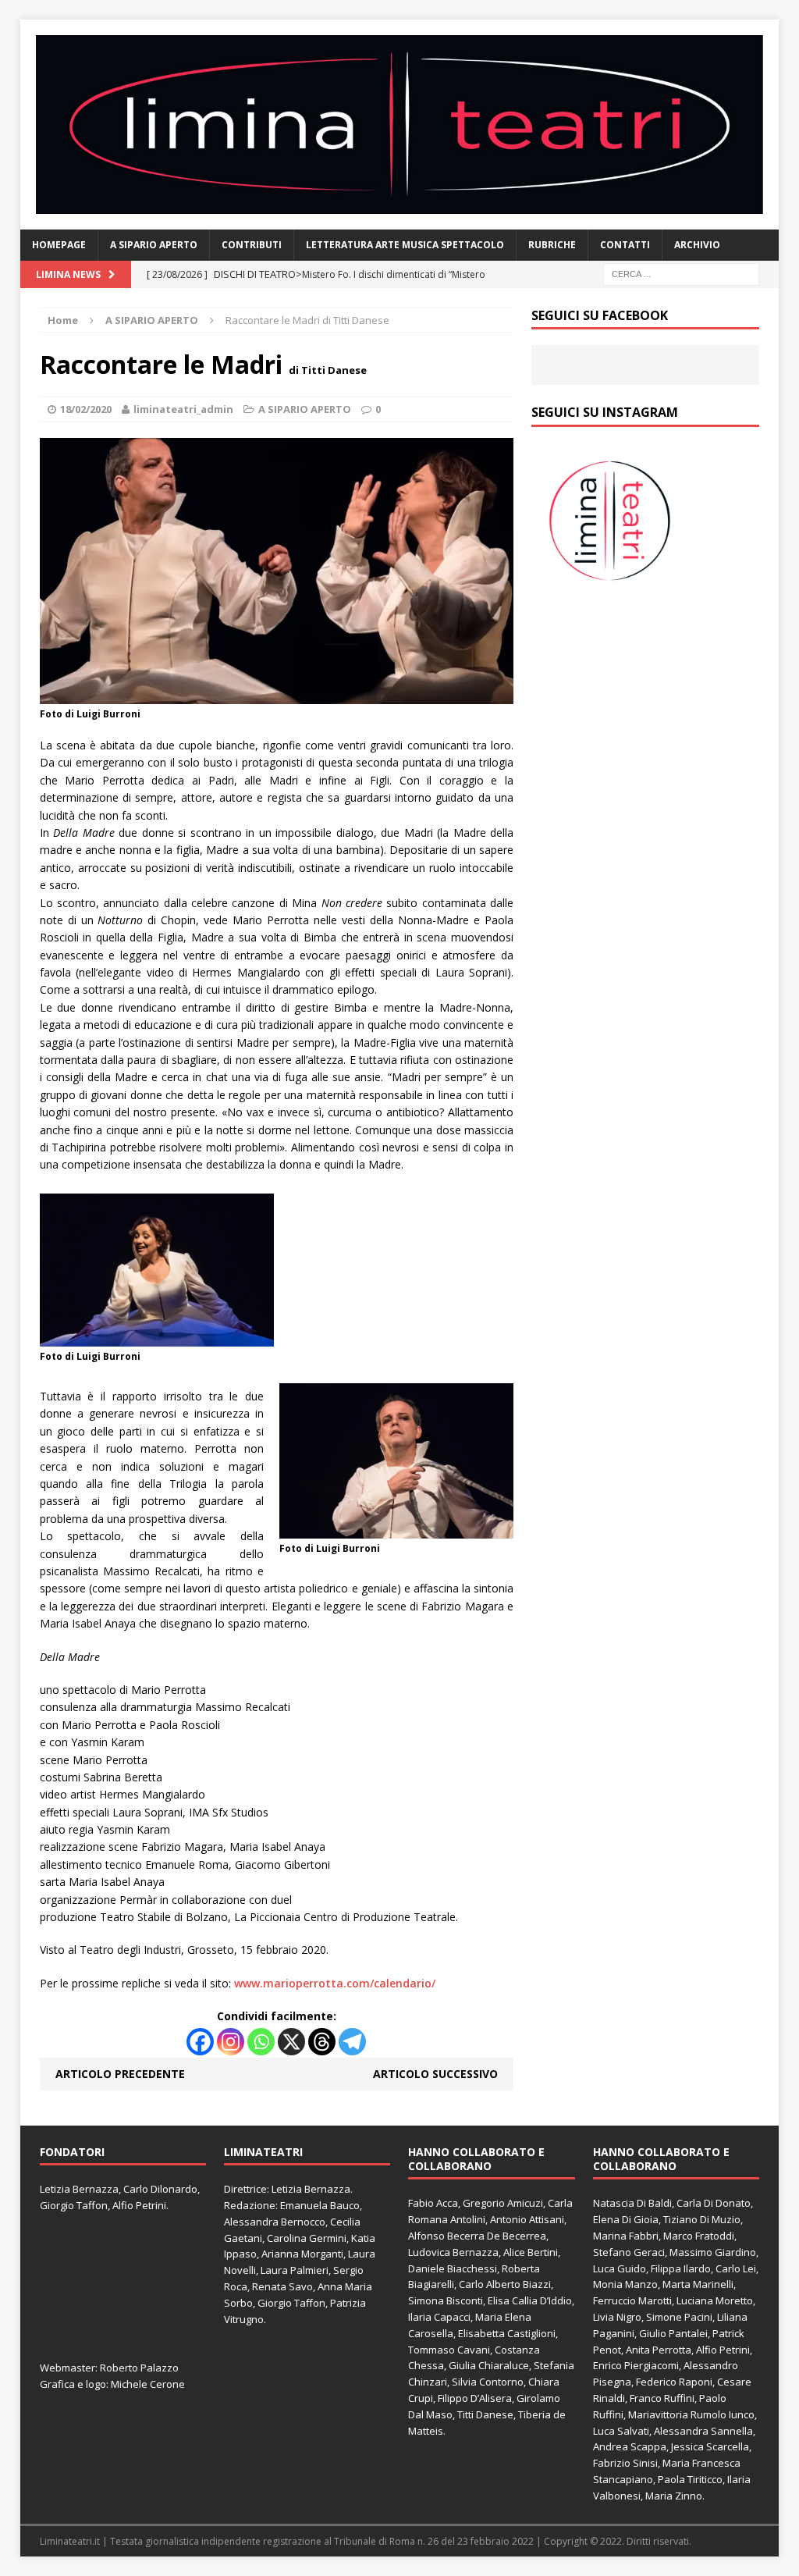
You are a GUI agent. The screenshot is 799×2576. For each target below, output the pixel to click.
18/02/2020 (86, 409)
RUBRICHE (552, 245)
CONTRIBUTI (252, 245)
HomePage (59, 245)
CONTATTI (625, 245)
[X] (291, 2042)
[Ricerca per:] (681, 273)
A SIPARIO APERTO (154, 245)
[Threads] (322, 2042)
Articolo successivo (435, 2074)
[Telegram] (352, 2042)
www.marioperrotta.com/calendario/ (336, 1983)
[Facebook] (200, 2042)
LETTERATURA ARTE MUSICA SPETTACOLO (405, 245)
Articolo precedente (120, 2074)
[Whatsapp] (261, 2042)
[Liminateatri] (400, 125)
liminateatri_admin (183, 409)
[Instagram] (231, 2042)
